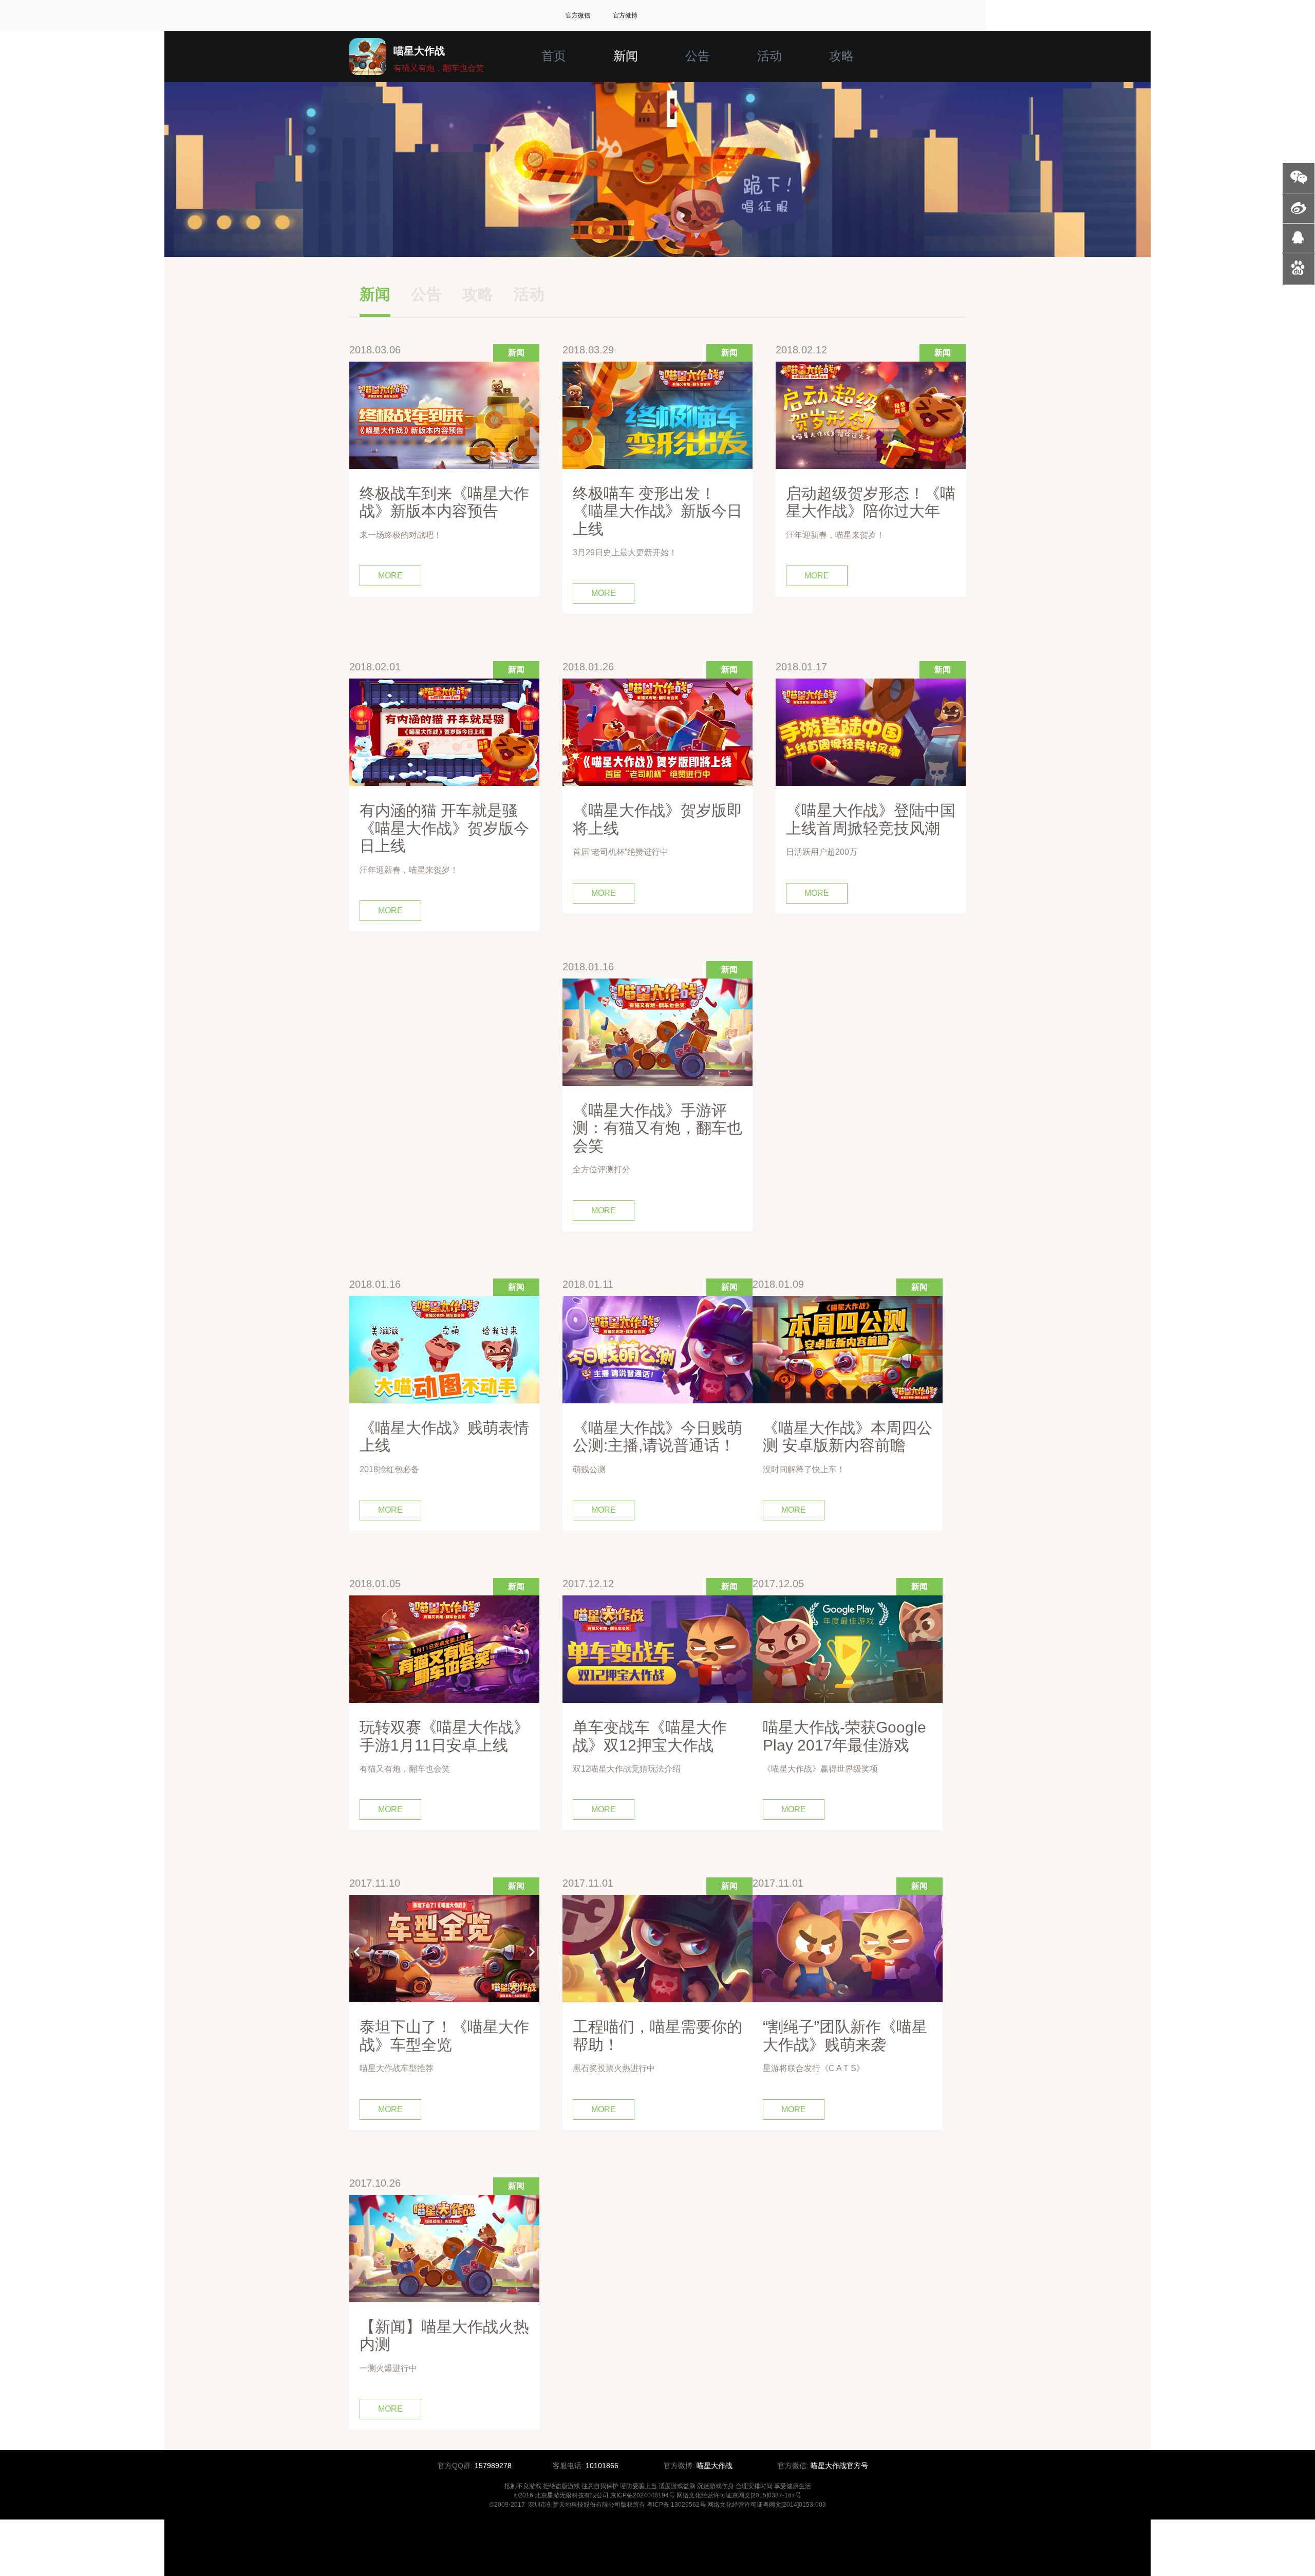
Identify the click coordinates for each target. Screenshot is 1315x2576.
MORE (390, 576)
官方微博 (625, 15)
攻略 (841, 56)
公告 (698, 56)
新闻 (626, 56)
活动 (769, 56)
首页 (554, 56)
